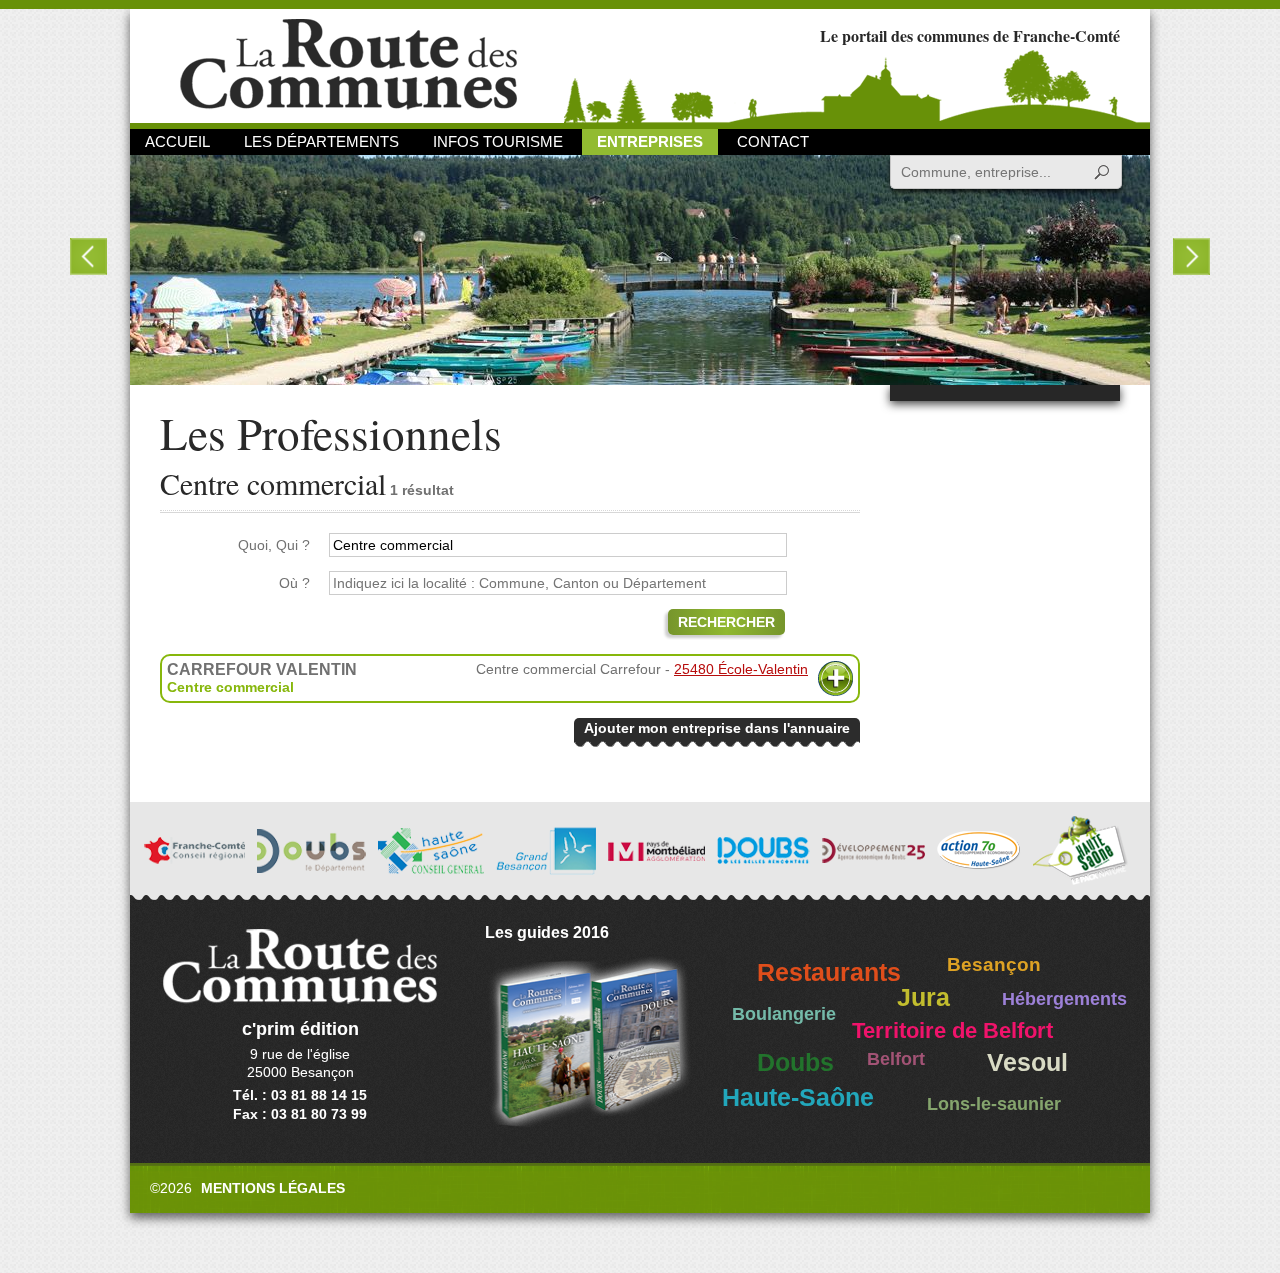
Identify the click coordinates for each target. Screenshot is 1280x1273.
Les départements (321, 141)
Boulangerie (784, 1014)
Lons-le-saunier (994, 1104)
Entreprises (650, 141)
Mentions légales (273, 1188)
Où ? (294, 583)
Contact (773, 141)
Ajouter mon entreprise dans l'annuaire (717, 728)
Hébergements (1064, 999)
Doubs (795, 1062)
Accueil (177, 141)
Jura (923, 997)
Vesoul (1027, 1062)
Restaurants (829, 972)
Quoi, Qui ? (274, 545)
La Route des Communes (348, 64)
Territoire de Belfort (952, 1031)
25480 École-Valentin (741, 669)
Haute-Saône (798, 1097)
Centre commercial (230, 687)
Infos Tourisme (498, 141)
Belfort (896, 1059)
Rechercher (726, 622)
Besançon (994, 964)
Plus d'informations (835, 678)
